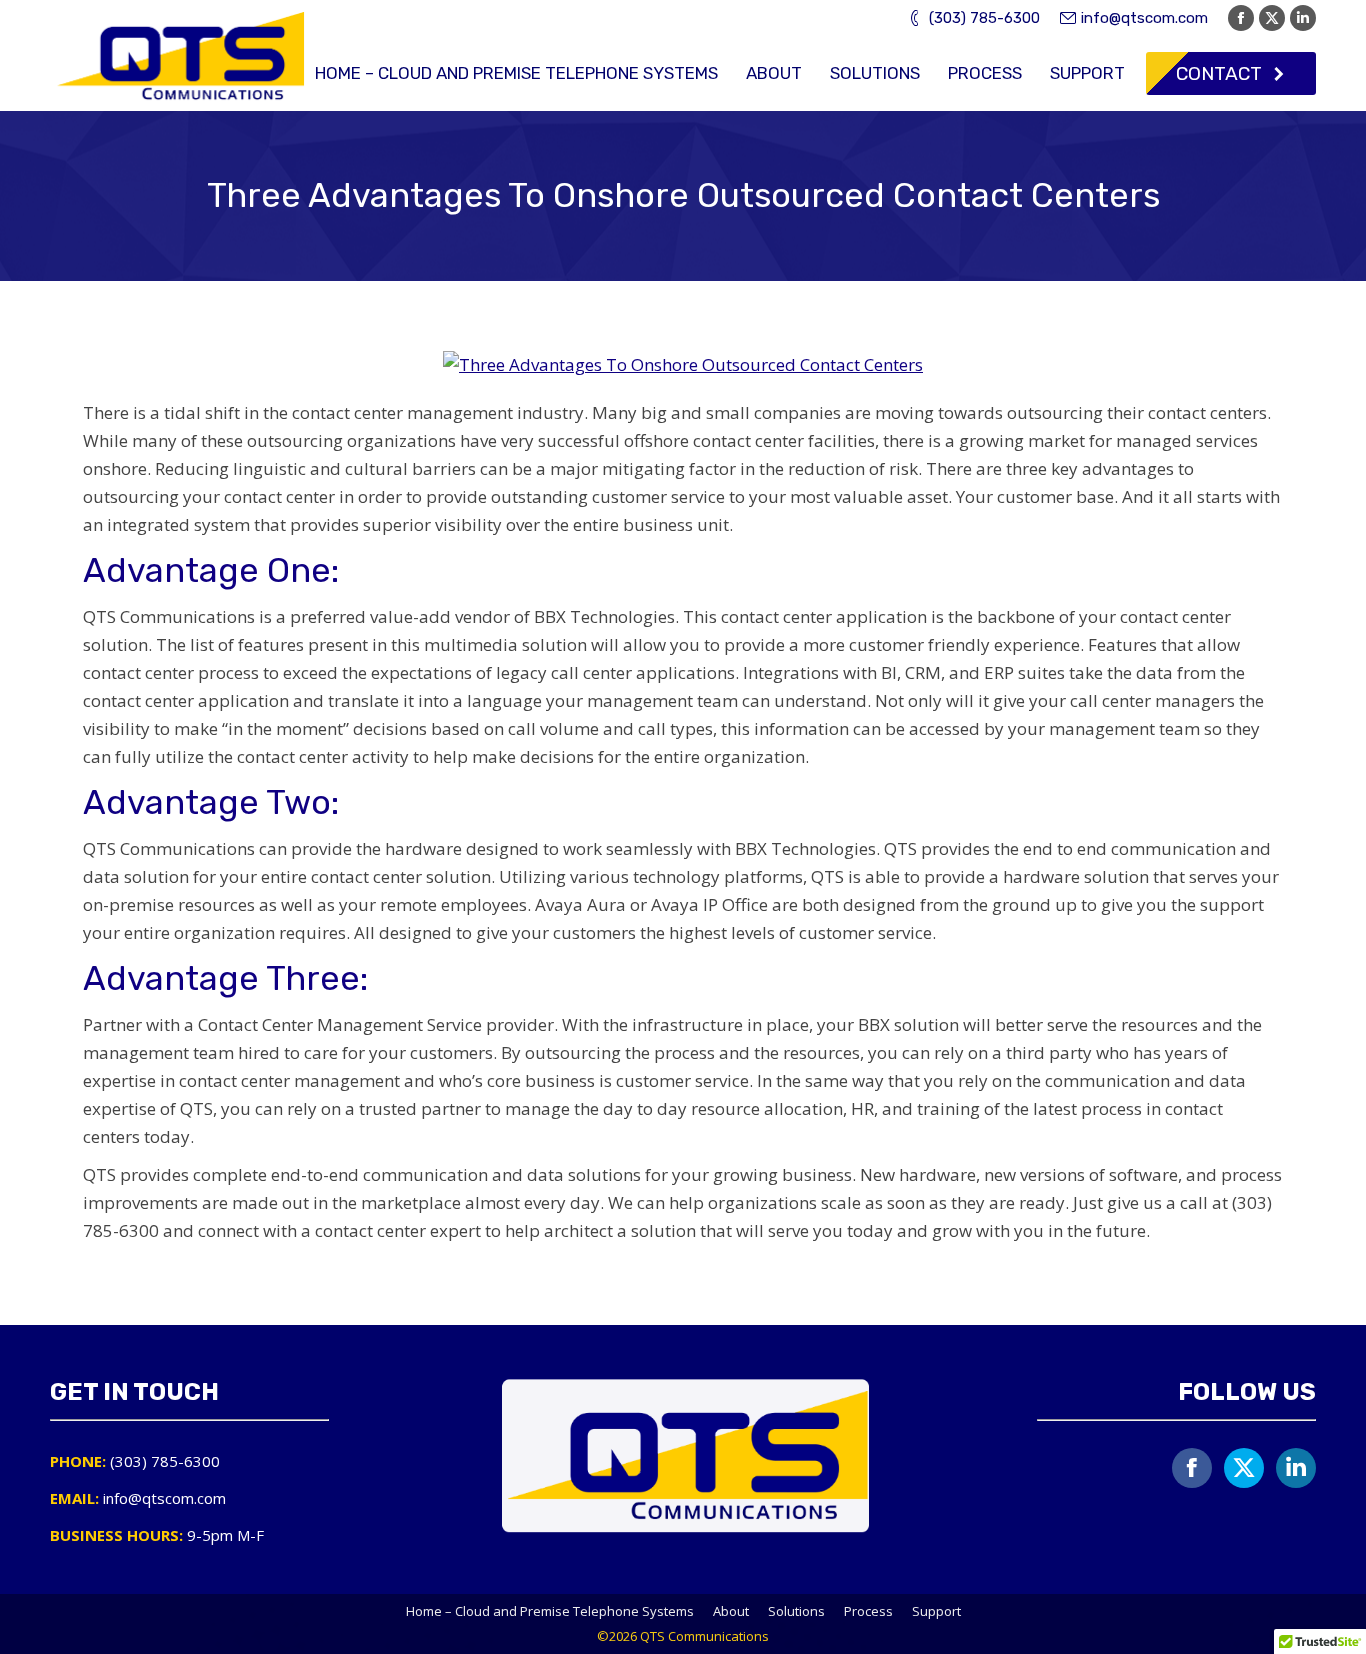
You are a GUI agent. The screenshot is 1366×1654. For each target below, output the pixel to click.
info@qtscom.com (1144, 18)
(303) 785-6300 (984, 18)
